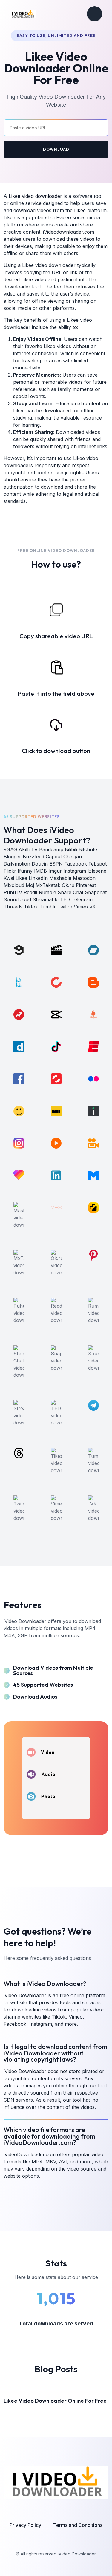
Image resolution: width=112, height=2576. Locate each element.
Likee (80, 210)
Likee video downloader (35, 196)
